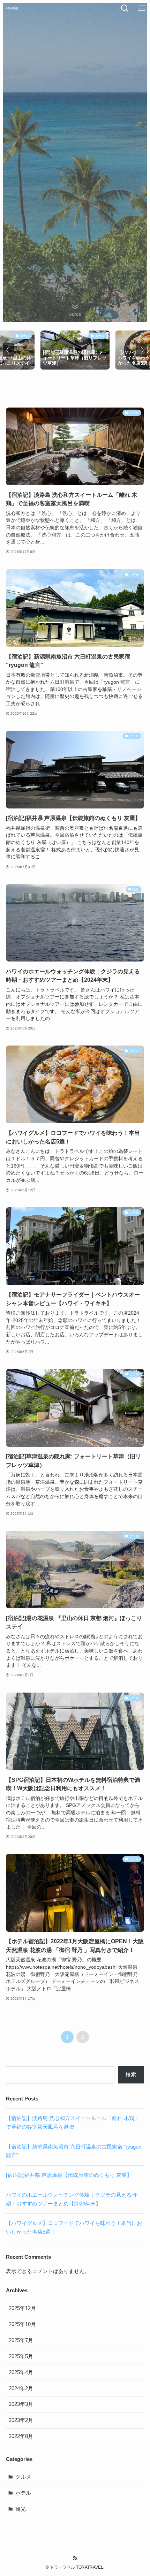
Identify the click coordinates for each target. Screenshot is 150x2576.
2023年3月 (21, 2404)
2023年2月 (21, 2420)
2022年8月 (21, 2436)
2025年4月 (21, 2372)
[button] (8, 350)
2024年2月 (21, 2388)
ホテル (23, 2493)
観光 (21, 2509)
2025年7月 (21, 2340)
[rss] (75, 2558)
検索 (131, 2075)
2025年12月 (22, 2308)
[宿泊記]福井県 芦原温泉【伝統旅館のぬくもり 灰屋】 (69, 2175)
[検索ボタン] (125, 8)
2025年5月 (21, 2356)
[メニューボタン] (142, 8)
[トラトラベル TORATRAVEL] (12, 8)
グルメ (23, 2477)
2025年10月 (22, 2324)
